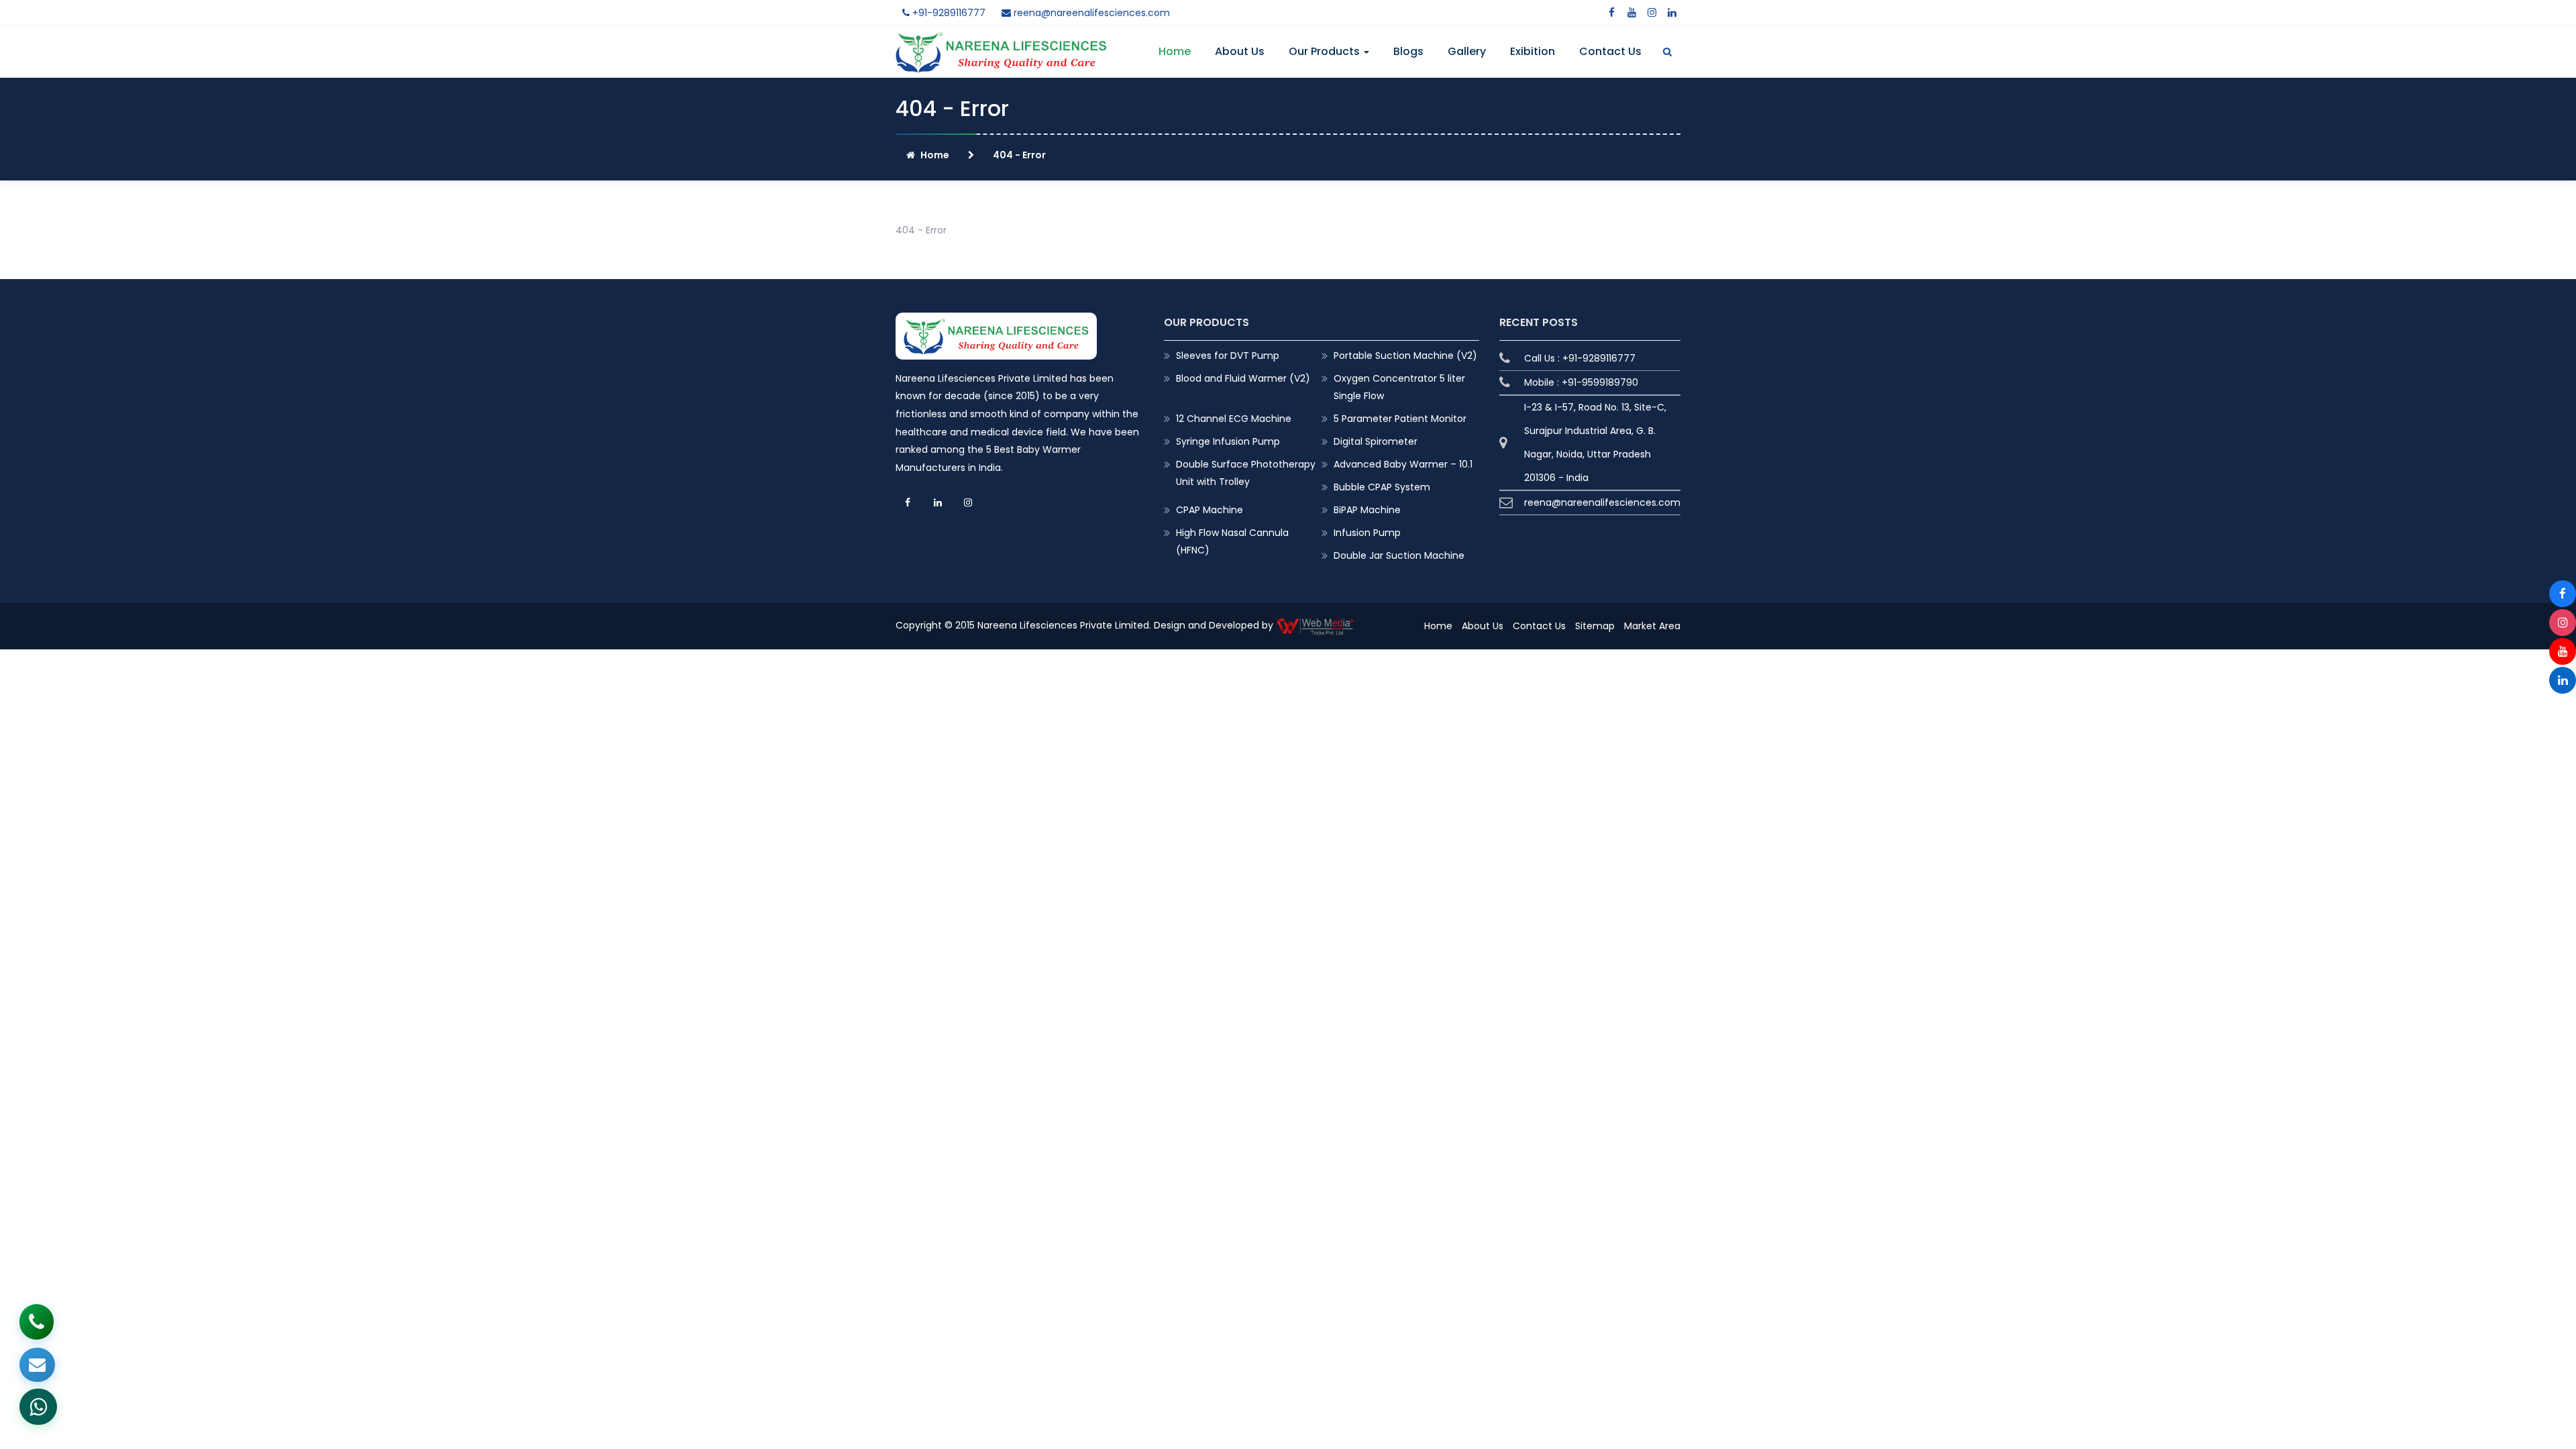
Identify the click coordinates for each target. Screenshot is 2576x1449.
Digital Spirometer (1376, 441)
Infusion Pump (1367, 533)
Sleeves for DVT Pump (1228, 356)
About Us (1240, 51)
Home (1175, 51)
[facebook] (1611, 13)
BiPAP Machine (1367, 510)
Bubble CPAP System (1382, 487)
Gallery (1467, 51)
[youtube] (1631, 13)
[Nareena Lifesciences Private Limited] (1001, 40)
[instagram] (1652, 13)
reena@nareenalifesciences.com (1090, 13)
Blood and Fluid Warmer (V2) (1243, 378)
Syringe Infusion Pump (1228, 441)
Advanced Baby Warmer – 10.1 (1403, 464)
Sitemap (1595, 626)
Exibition (1533, 51)
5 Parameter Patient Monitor (1400, 419)
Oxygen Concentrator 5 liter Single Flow (1399, 387)
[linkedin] (1672, 13)
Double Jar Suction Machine (1399, 555)
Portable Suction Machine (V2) (1405, 356)
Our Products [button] (1326, 51)
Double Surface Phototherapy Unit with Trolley (1246, 473)
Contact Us (1610, 51)
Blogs (1408, 51)
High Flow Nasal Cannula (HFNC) (1232, 541)
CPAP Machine (1210, 510)
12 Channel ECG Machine (1234, 419)
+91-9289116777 (948, 13)
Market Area (1652, 626)
